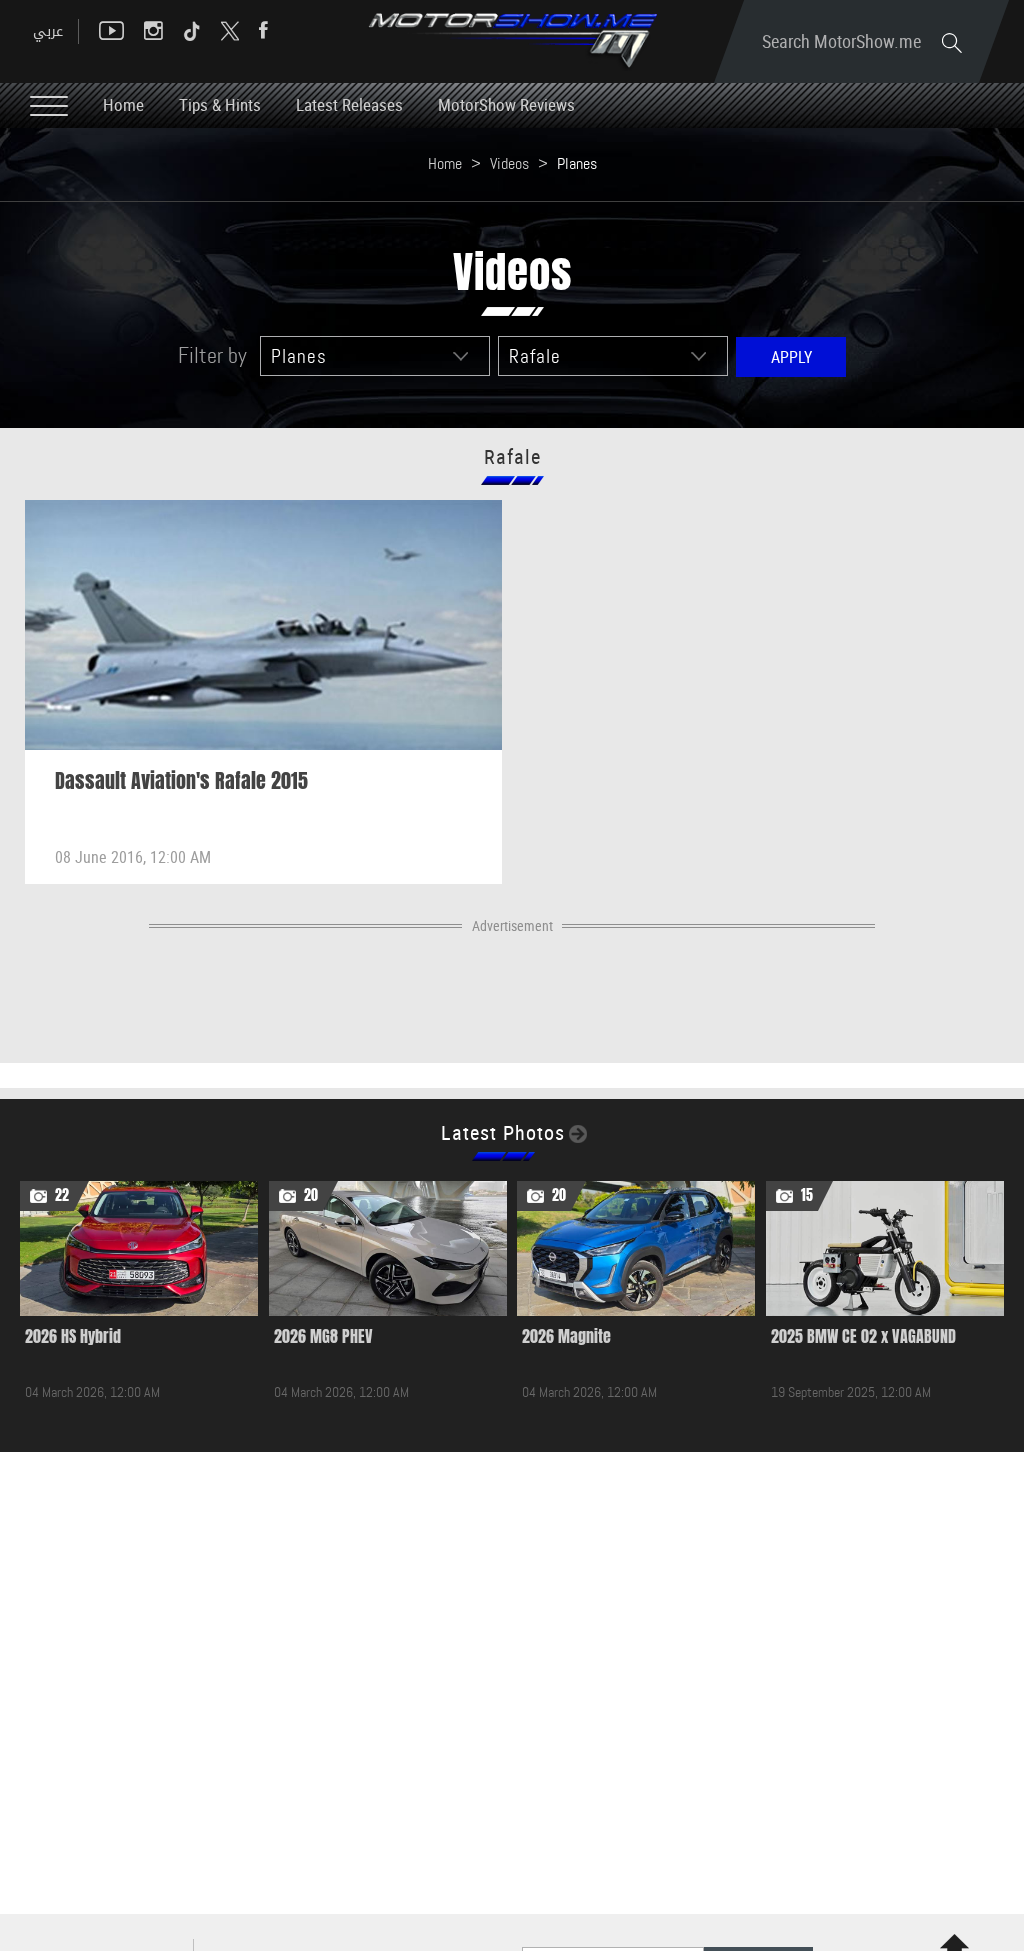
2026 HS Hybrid (73, 1336)
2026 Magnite (566, 1336)
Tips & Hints (220, 104)
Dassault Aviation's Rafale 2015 (181, 781)
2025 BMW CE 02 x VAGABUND (863, 1336)
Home (123, 104)
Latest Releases (349, 104)
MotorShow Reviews (506, 104)
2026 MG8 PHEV (323, 1336)
